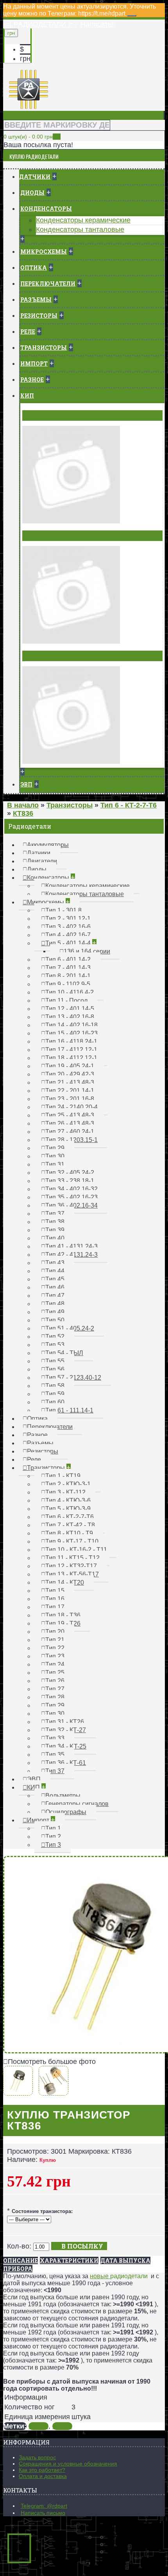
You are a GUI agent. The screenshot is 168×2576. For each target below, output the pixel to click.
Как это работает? (42, 2470)
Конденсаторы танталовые (80, 229)
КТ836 (38, 2426)
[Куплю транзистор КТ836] (20, 2091)
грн (25, 59)
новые (100, 2276)
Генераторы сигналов (61, 535)
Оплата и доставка (43, 2476)
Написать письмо (43, 2513)
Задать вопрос (37, 2457)
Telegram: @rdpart (44, 2506)
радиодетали (129, 2276)
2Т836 (62, 2426)
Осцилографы (47, 656)
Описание (21, 2260)
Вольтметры (45, 415)
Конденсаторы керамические (83, 220)
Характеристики (69, 2260)
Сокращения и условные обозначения (68, 2464)
